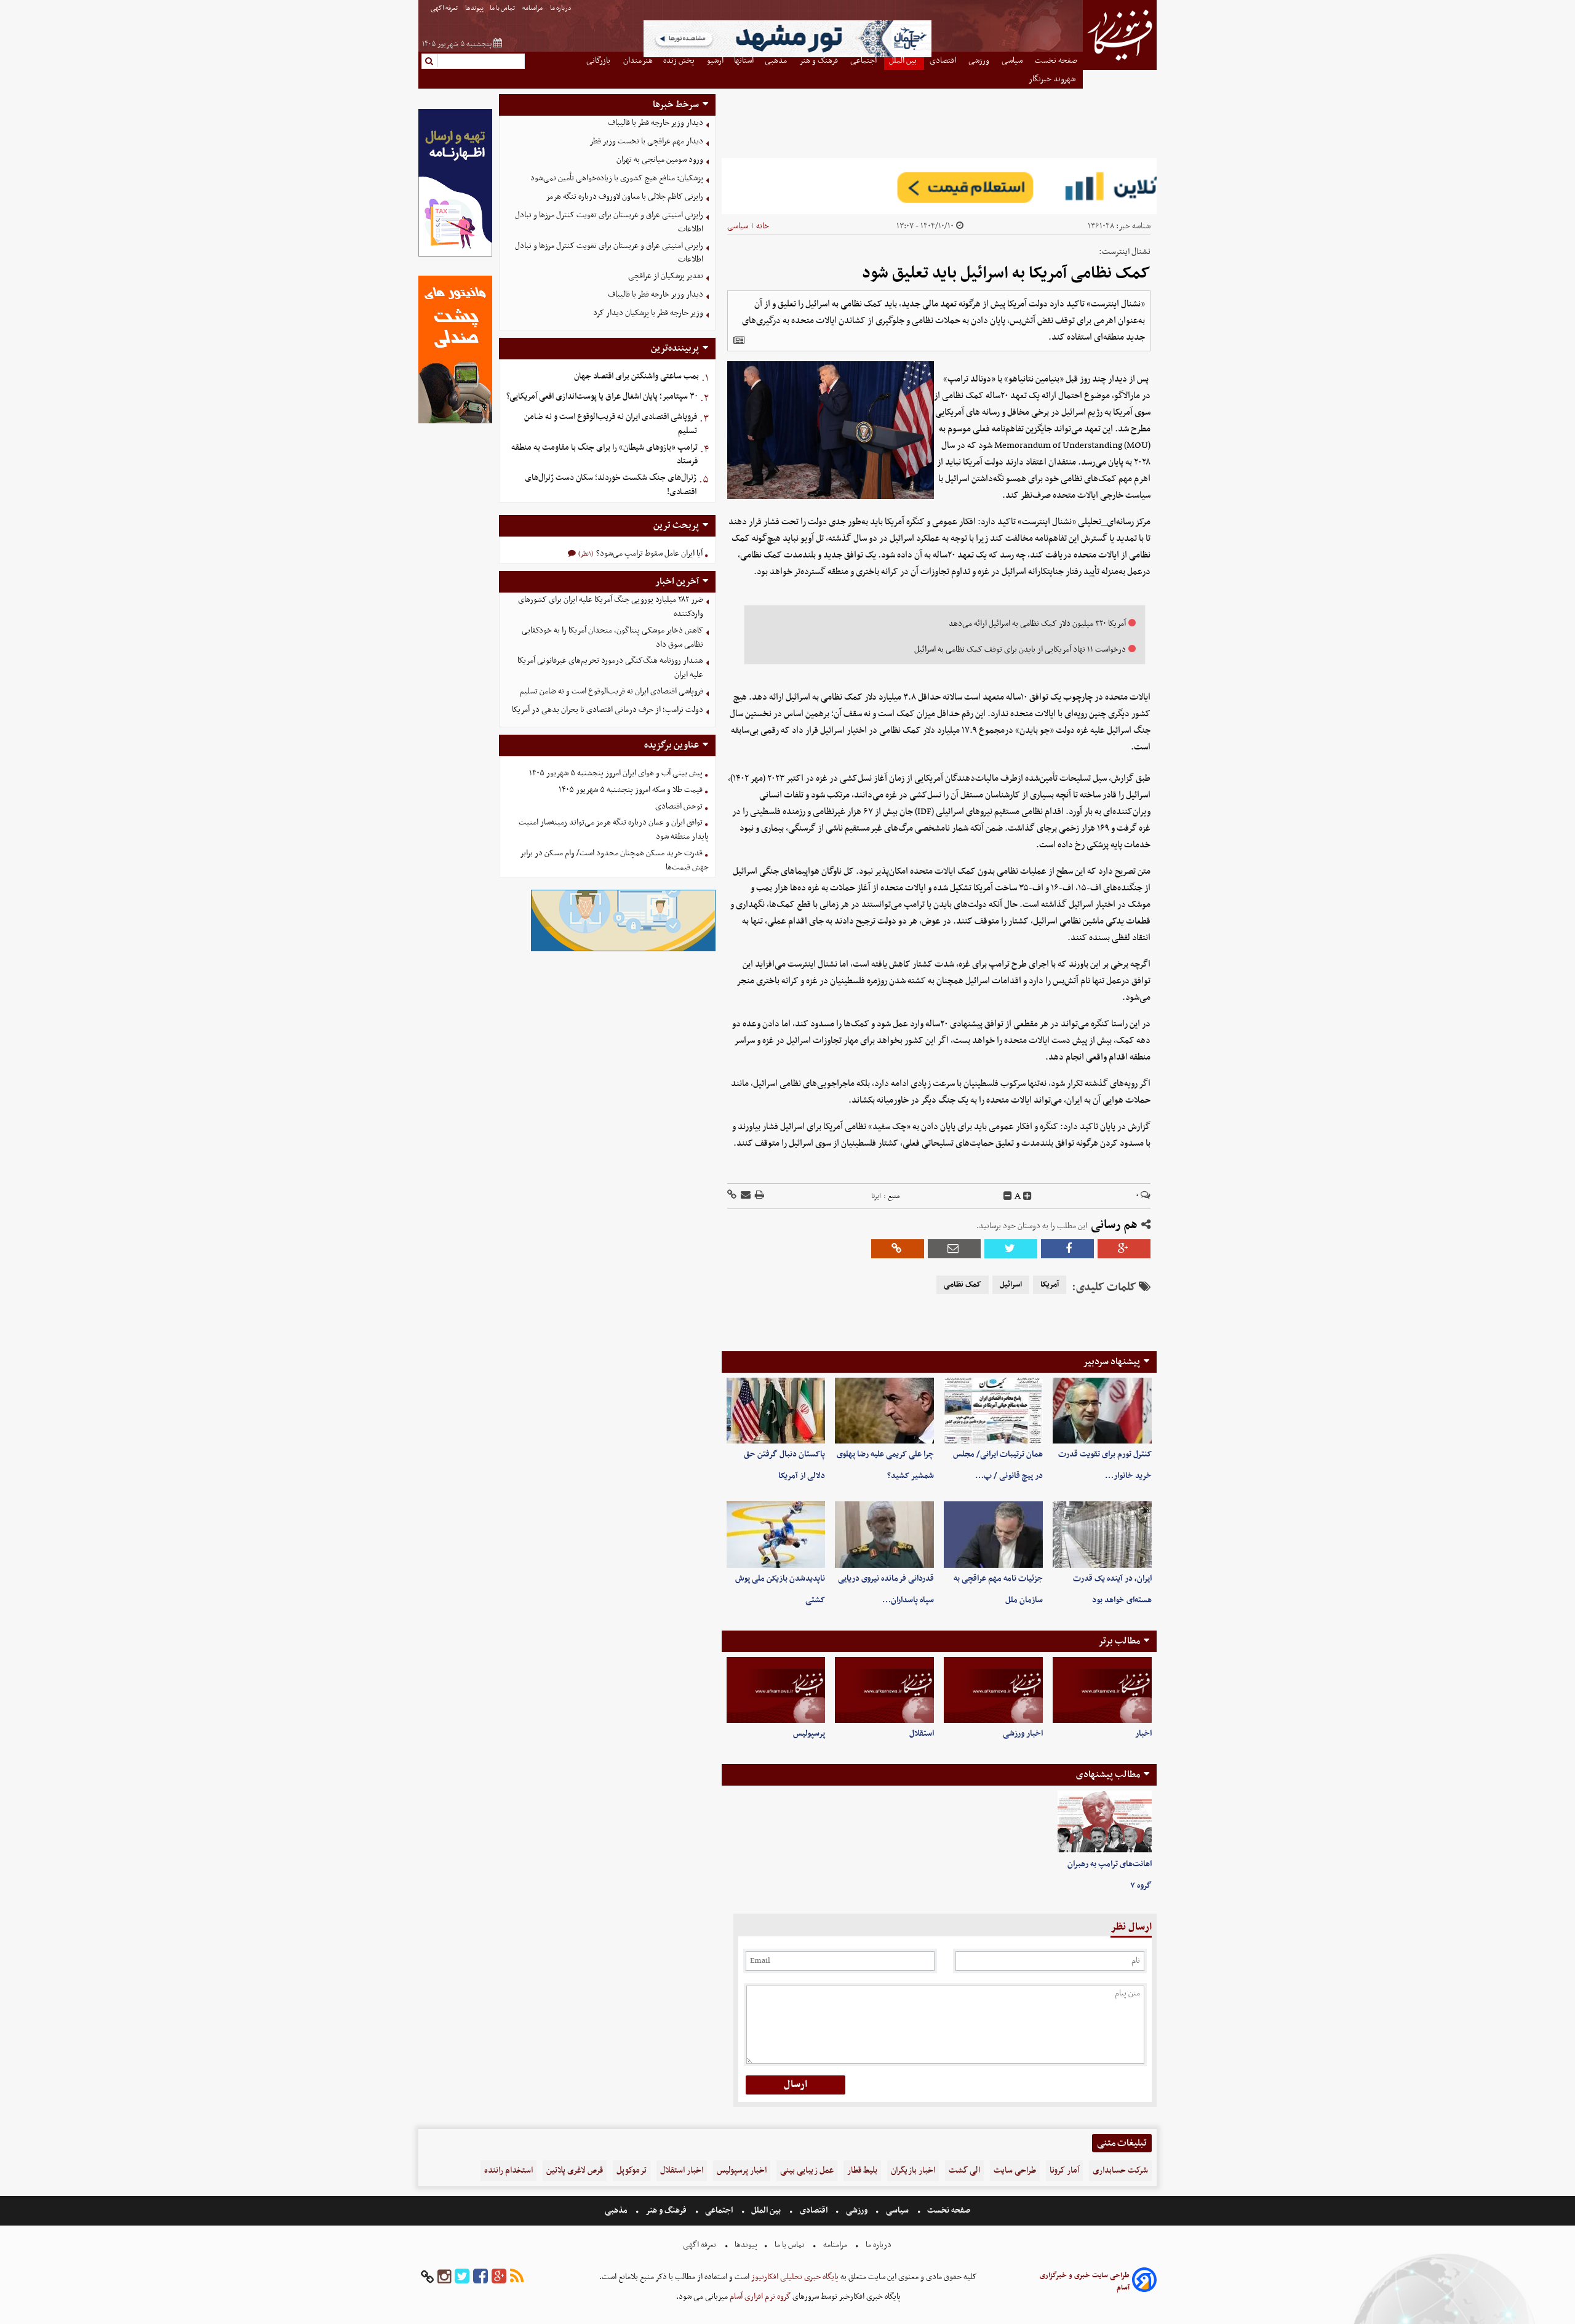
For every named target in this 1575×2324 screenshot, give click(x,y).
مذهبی (617, 2210)
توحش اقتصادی (679, 806)
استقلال (922, 1734)
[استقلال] (884, 1690)
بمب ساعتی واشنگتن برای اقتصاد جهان (636, 376)
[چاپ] (759, 1196)
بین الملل (766, 2210)
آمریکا (1050, 1285)
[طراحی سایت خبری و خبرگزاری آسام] (1144, 2282)
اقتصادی (814, 2210)
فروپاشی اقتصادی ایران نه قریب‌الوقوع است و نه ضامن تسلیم (611, 424)
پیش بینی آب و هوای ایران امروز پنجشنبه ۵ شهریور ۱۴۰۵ (616, 773)
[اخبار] (1102, 1690)
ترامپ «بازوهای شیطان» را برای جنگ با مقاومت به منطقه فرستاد (604, 455)
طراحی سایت (1015, 2170)
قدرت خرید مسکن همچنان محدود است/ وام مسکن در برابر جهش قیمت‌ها (614, 860)
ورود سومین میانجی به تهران (660, 160)
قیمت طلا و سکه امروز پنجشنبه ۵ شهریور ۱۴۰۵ (631, 790)
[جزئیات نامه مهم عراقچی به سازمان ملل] (993, 1534)
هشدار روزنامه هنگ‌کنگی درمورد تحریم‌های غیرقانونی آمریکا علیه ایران (610, 668)
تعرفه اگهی (445, 8)
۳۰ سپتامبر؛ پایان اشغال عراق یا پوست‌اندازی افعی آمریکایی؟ (602, 397)
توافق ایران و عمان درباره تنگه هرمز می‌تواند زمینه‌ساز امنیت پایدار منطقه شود (614, 829)
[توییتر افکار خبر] (462, 2277)
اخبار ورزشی (1023, 1734)
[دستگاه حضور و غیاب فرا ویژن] (623, 950)
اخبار (1143, 1734)
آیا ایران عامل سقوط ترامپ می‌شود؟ (648, 553)
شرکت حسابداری (1120, 2170)
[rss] (517, 2277)
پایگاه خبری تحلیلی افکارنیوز (794, 2277)
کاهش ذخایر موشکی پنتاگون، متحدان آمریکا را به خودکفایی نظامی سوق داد (612, 637)
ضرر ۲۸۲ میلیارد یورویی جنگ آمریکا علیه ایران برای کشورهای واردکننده (611, 607)
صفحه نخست (948, 2210)
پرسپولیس (809, 1734)
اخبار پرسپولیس (742, 2170)
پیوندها (474, 8)
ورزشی (857, 2210)
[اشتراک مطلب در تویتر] (1011, 1249)
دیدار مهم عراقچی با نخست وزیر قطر (646, 141)
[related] (739, 340)
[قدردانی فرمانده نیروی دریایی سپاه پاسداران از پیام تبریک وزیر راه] (884, 1534)
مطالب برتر (1119, 1641)
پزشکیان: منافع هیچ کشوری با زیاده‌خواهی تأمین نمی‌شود (617, 178)
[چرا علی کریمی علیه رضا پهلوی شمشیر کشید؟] (884, 1411)
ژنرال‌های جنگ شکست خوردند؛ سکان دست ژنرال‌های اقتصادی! (611, 485)
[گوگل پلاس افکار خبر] (499, 2277)
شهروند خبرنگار (1053, 79)
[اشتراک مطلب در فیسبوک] (1067, 1249)
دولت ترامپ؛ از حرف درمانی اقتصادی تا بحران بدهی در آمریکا (608, 710)
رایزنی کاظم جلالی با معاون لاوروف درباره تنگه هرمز (624, 197)
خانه (763, 226)
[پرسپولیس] (776, 1690)
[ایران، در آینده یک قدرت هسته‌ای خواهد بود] (1102, 1534)
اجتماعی (719, 2210)
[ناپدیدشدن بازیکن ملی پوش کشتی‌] (776, 1534)
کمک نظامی (963, 1285)
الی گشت (964, 2170)
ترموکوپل (632, 2170)
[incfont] (1027, 1196)
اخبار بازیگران (913, 2170)
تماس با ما (503, 8)
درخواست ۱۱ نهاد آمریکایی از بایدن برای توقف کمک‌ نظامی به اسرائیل (1020, 649)
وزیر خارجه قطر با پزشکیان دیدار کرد (648, 313)
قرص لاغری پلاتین (575, 2170)
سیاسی (738, 226)
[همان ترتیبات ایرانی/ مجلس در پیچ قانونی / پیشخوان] (993, 1411)
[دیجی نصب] (455, 422)
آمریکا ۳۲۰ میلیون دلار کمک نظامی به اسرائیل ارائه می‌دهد (1037, 624)
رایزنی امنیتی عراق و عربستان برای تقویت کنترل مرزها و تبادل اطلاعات (609, 222)
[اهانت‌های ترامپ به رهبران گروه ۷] (1105, 1822)
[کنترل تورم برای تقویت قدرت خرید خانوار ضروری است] (1102, 1411)
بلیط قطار (862, 2170)
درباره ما (561, 8)
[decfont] (1008, 1196)
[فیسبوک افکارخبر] (480, 2277)
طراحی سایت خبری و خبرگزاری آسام (1085, 2282)
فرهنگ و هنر (666, 2210)
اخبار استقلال (682, 2170)
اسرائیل (1011, 1285)
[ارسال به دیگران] (745, 1196)
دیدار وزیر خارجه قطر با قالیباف (656, 123)
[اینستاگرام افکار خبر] (444, 2277)
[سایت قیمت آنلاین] (939, 186)
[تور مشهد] (787, 56)
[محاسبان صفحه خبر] (455, 255)
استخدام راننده (508, 2170)
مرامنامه (533, 8)
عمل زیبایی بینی (807, 2170)
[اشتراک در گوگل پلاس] (1124, 1249)
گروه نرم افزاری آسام (759, 2297)
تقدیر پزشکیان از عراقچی (666, 276)
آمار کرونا (1064, 2170)
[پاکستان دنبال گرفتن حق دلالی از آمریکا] (776, 1411)
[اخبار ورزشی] (993, 1690)
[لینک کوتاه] (732, 1196)
